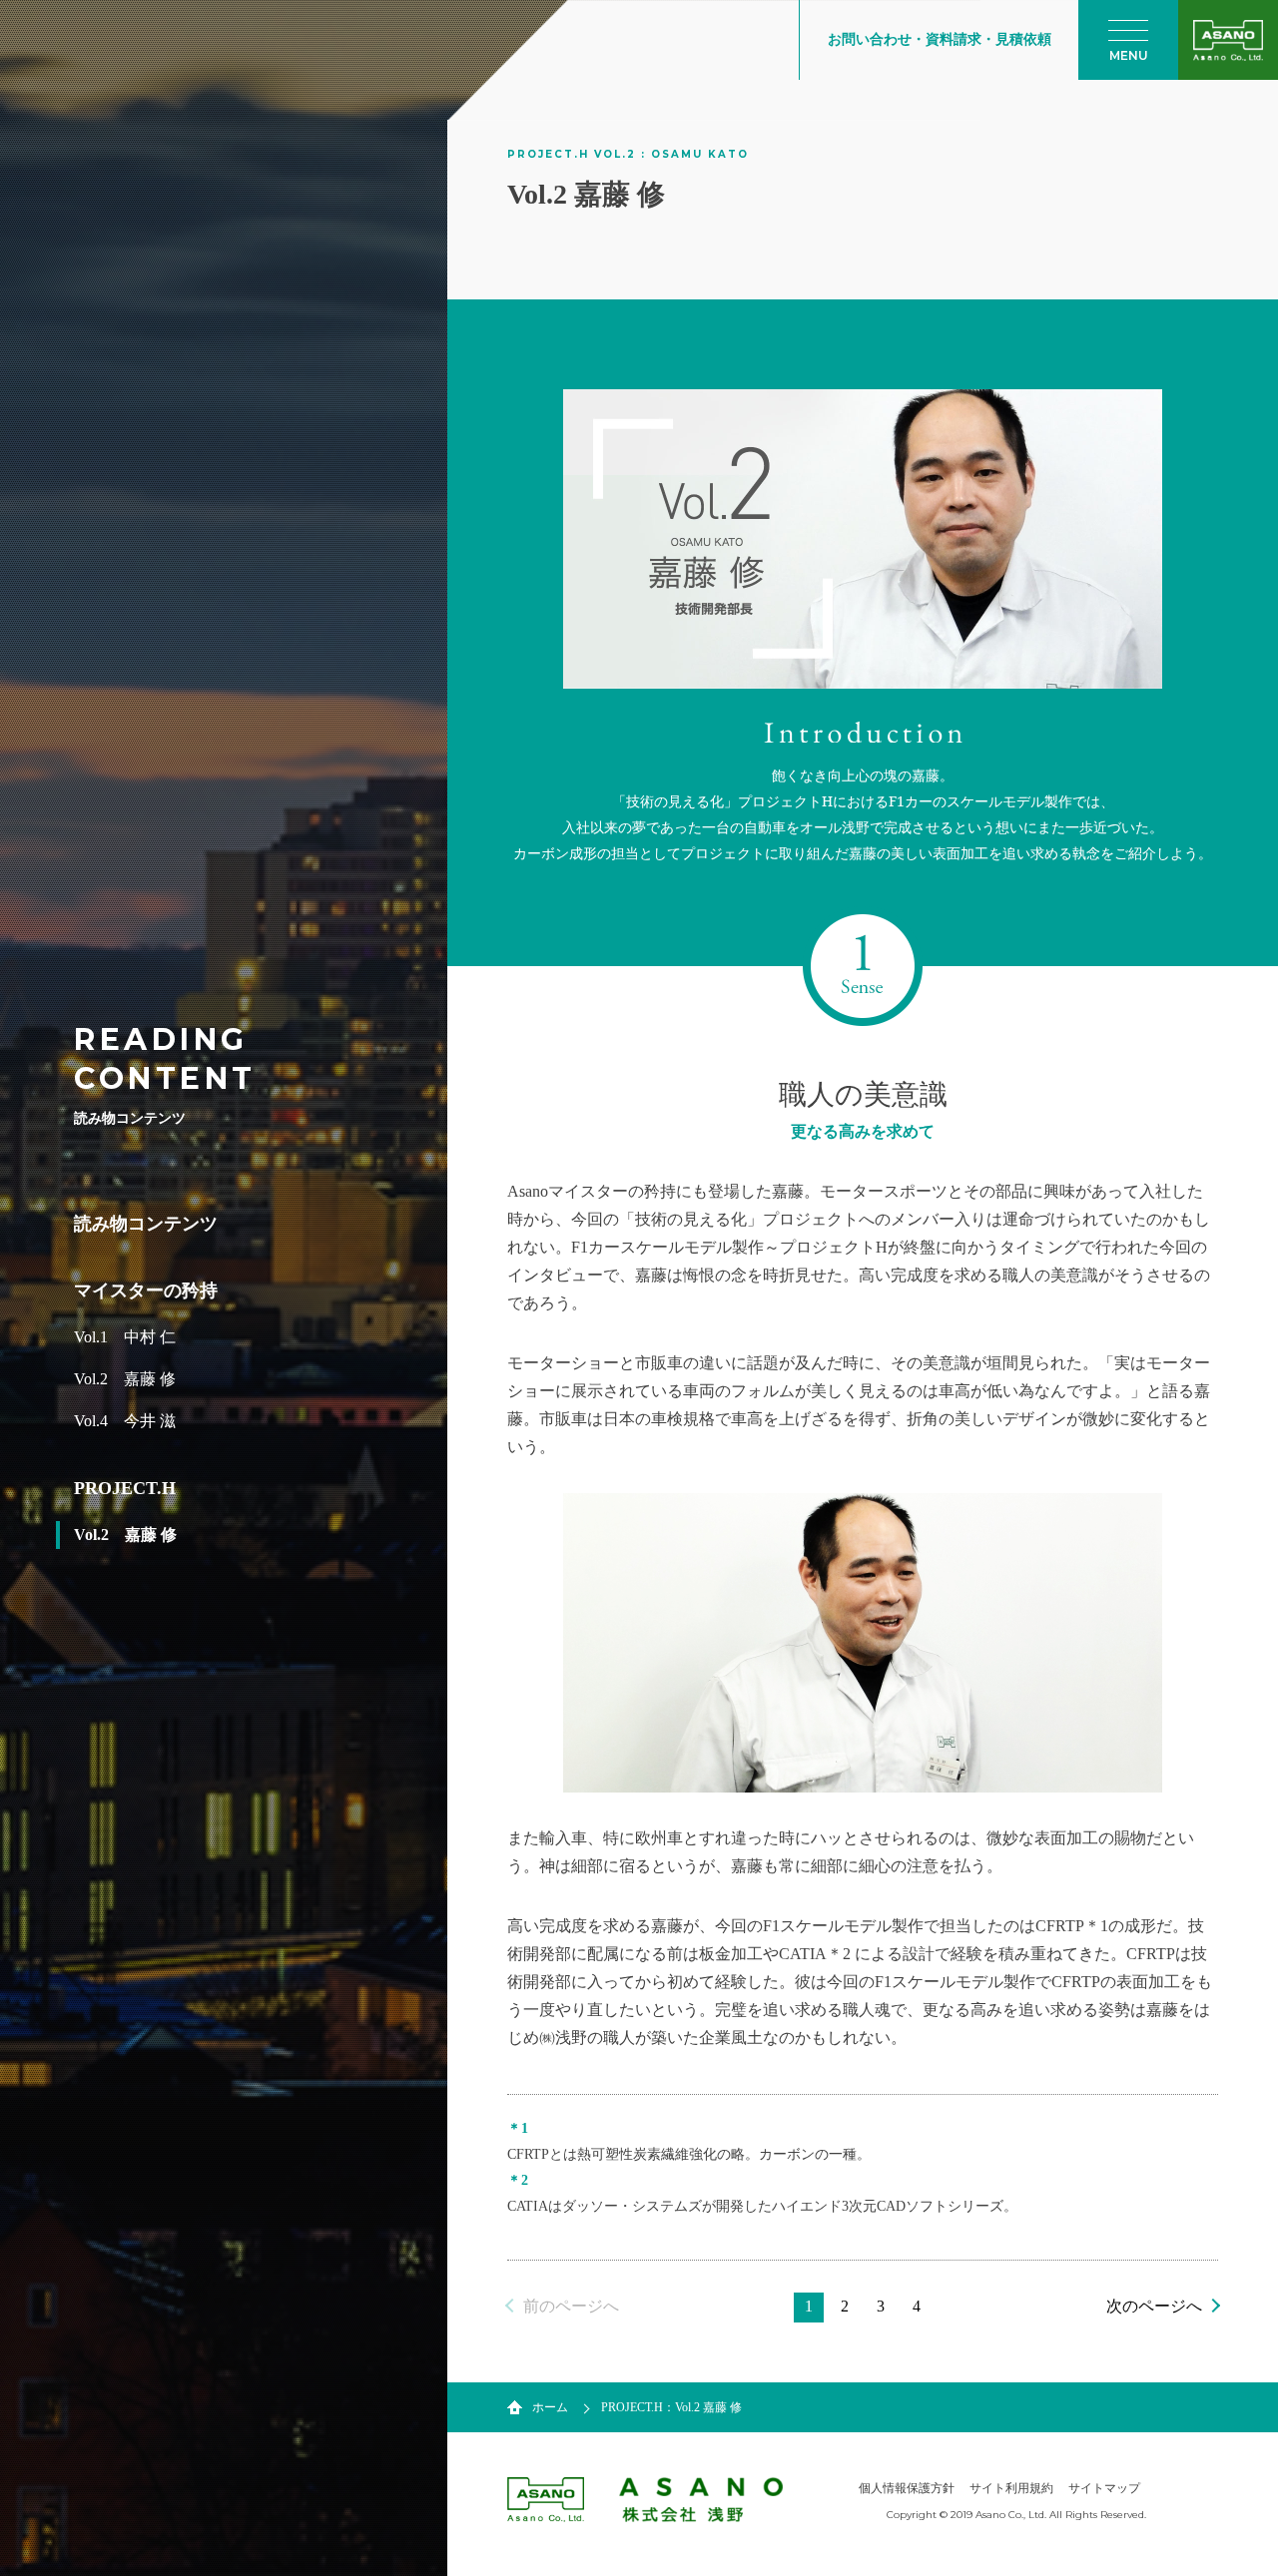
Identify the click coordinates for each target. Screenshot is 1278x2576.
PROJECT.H (125, 1488)
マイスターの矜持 (146, 1290)
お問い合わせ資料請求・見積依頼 (940, 39)
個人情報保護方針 (907, 2488)
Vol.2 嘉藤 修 (125, 1379)
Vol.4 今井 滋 (125, 1421)
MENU (1129, 55)
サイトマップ (1104, 2488)
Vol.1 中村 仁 (125, 1337)
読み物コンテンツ (146, 1224)
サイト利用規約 (1011, 2488)
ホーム (550, 2407)
